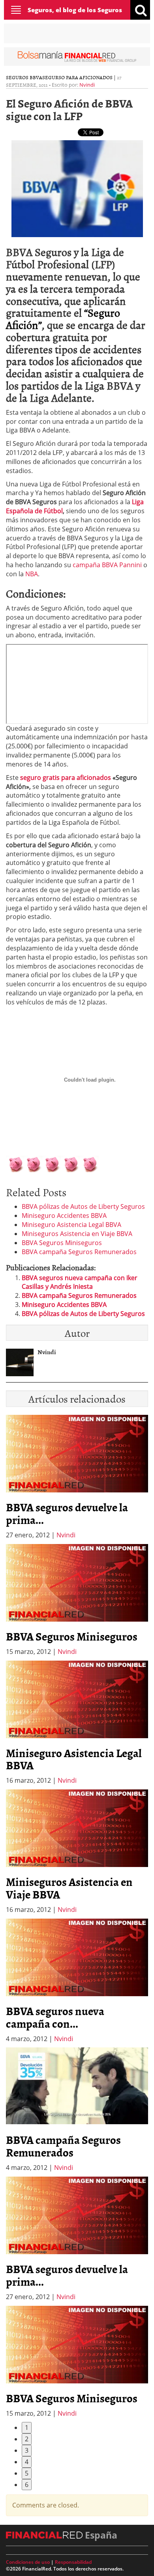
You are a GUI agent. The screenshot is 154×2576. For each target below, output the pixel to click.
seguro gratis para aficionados (66, 778)
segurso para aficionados (77, 77)
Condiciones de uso (28, 2562)
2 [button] (27, 2439)
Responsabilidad (73, 2562)
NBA (31, 574)
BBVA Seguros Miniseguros (62, 1243)
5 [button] (27, 2473)
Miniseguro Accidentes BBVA (64, 1216)
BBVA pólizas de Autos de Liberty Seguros (83, 1206)
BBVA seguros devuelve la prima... (67, 1513)
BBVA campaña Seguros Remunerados (79, 1252)
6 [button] (27, 2485)
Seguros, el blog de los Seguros (75, 10)
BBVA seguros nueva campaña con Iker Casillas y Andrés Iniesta (80, 1282)
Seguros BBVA (24, 77)
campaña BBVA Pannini (108, 565)
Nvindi (87, 85)
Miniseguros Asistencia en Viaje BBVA (77, 1234)
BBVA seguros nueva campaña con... (55, 2017)
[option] (77, 1600)
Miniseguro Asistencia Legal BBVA (71, 1225)
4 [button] (27, 2462)
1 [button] (27, 2428)
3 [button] (27, 2450)
